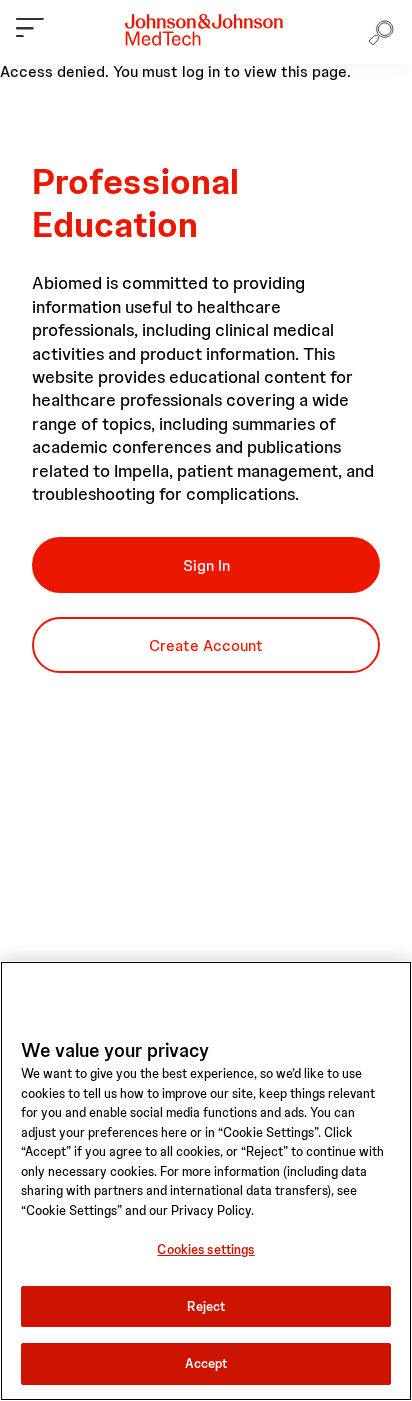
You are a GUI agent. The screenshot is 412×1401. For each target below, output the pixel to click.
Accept (206, 1363)
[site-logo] (204, 30)
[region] (206, 1181)
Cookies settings (205, 1249)
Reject (206, 1306)
